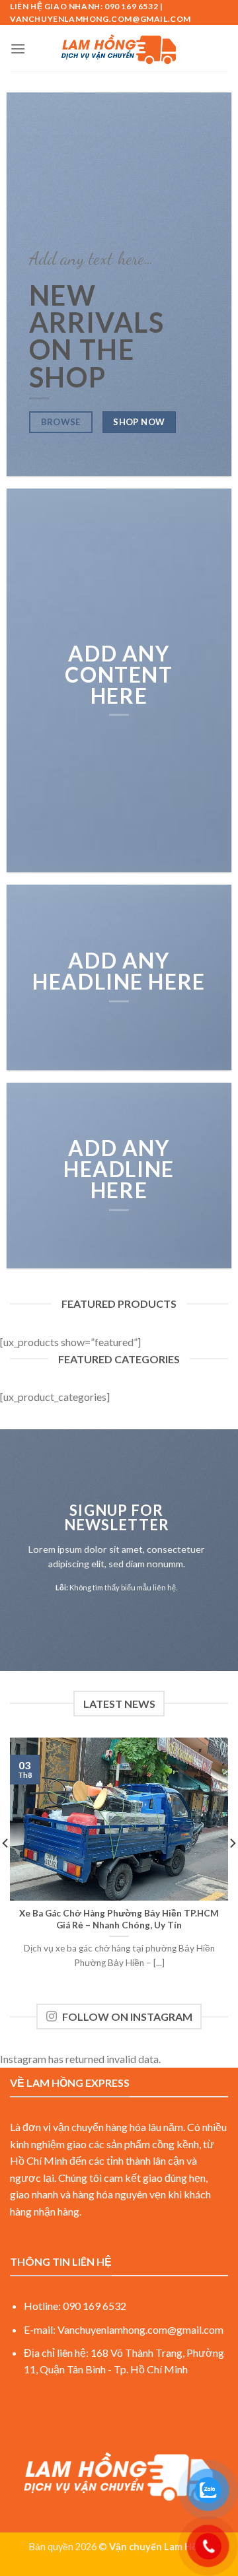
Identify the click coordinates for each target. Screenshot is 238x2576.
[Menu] (18, 49)
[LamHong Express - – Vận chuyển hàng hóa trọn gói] (119, 48)
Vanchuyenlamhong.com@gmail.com (140, 2329)
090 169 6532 (95, 2306)
